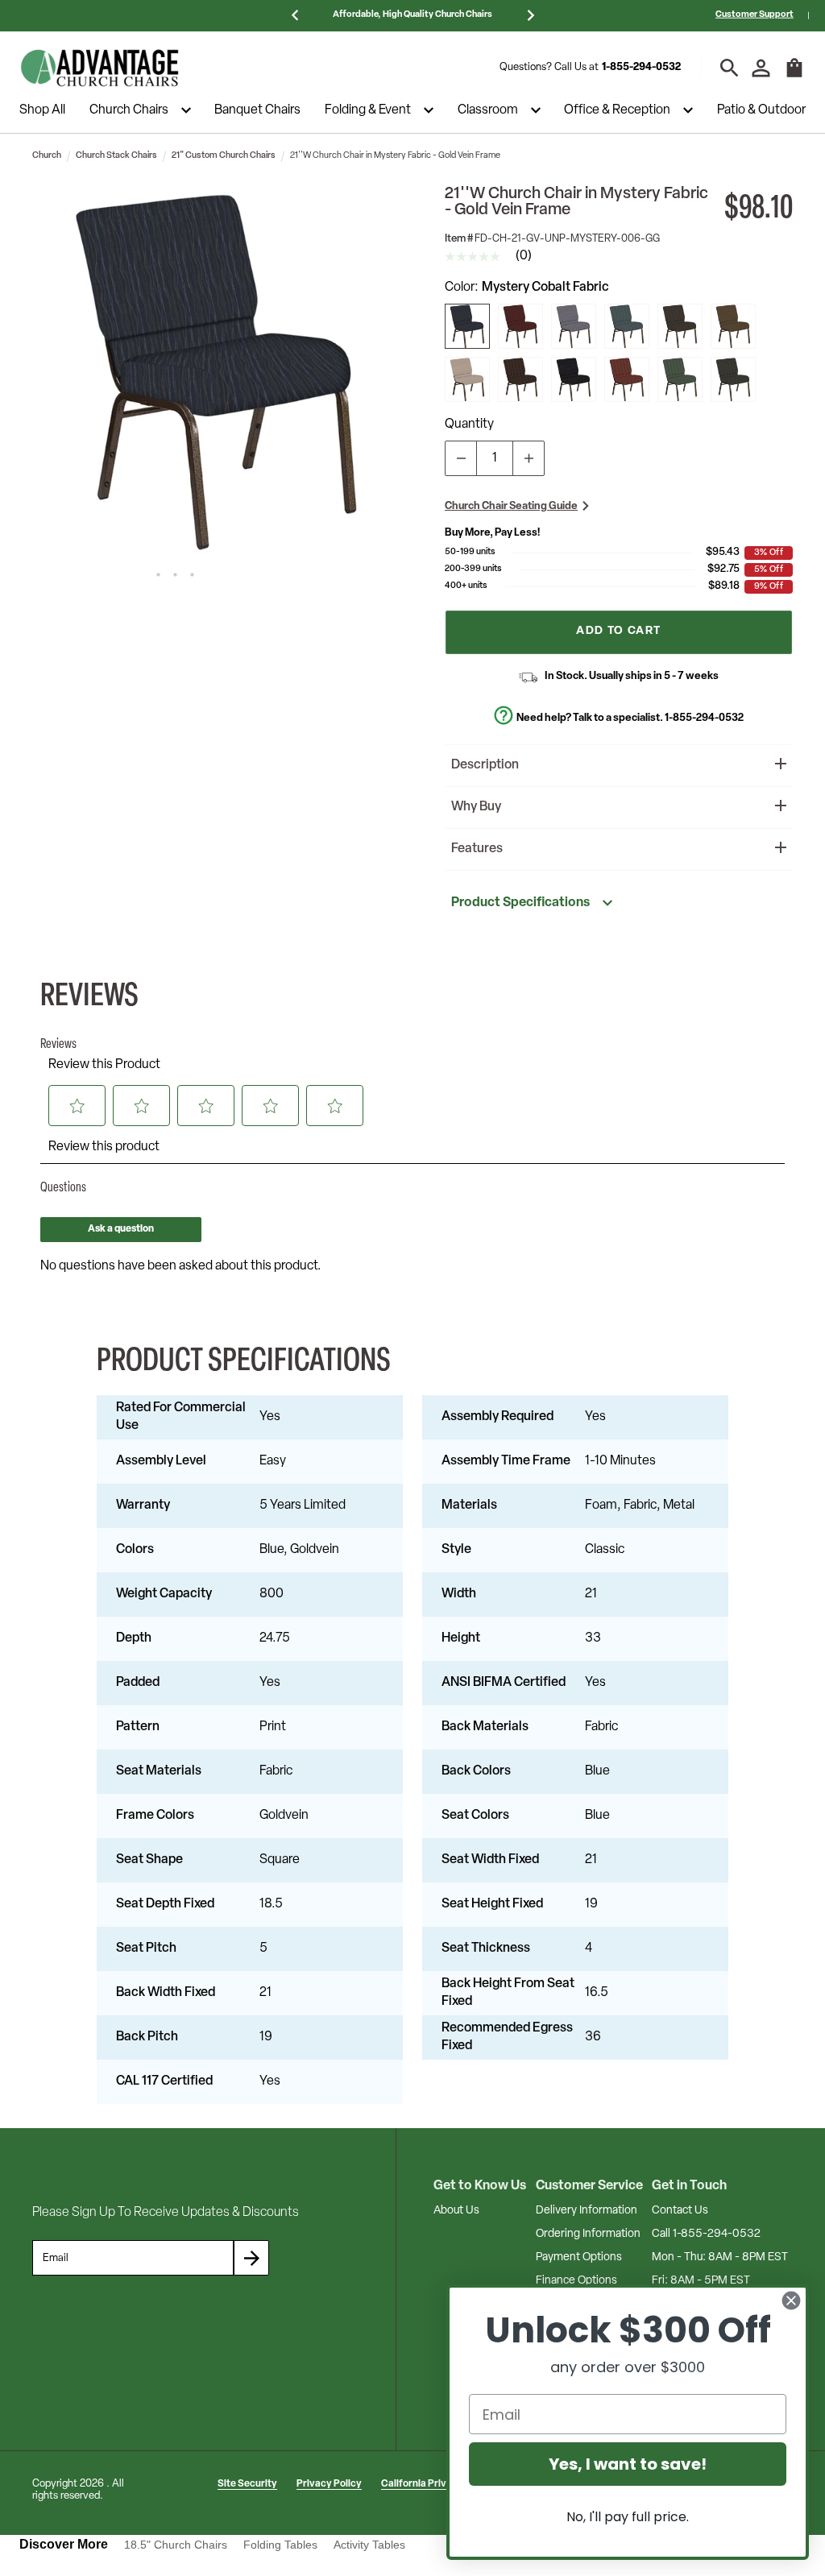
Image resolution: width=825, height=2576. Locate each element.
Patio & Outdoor (761, 110)
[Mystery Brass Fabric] (733, 326)
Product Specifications (520, 903)
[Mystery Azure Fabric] (627, 326)
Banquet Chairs (257, 110)
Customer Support (755, 15)
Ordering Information (588, 2234)
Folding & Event (368, 110)
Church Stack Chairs (116, 156)
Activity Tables (369, 2545)
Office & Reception (617, 110)
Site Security (247, 2484)
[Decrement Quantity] (461, 458)
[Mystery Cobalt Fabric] (467, 326)
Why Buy (476, 807)
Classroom (488, 110)
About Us (456, 2211)
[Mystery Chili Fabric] (520, 326)
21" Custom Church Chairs (224, 156)
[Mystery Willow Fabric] (733, 379)
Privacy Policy (329, 2484)
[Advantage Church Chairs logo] (100, 68)
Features (477, 849)
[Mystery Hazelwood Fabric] (574, 326)
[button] (218, 371)
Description (485, 765)
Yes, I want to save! (628, 2464)
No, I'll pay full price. (628, 2517)
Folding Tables (280, 2545)
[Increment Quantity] (529, 458)
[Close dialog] (791, 2301)
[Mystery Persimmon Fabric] (627, 379)
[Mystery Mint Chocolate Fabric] (680, 326)
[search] (730, 68)
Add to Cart (618, 631)
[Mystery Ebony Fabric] (574, 379)
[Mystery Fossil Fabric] (467, 379)
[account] (761, 68)
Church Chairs (129, 110)
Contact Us (680, 2211)
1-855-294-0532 (641, 67)
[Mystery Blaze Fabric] (520, 379)
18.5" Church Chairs (176, 2545)
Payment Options (579, 2257)
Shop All (42, 110)
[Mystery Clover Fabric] (680, 379)
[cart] (794, 76)
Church (47, 156)
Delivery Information (587, 2211)
